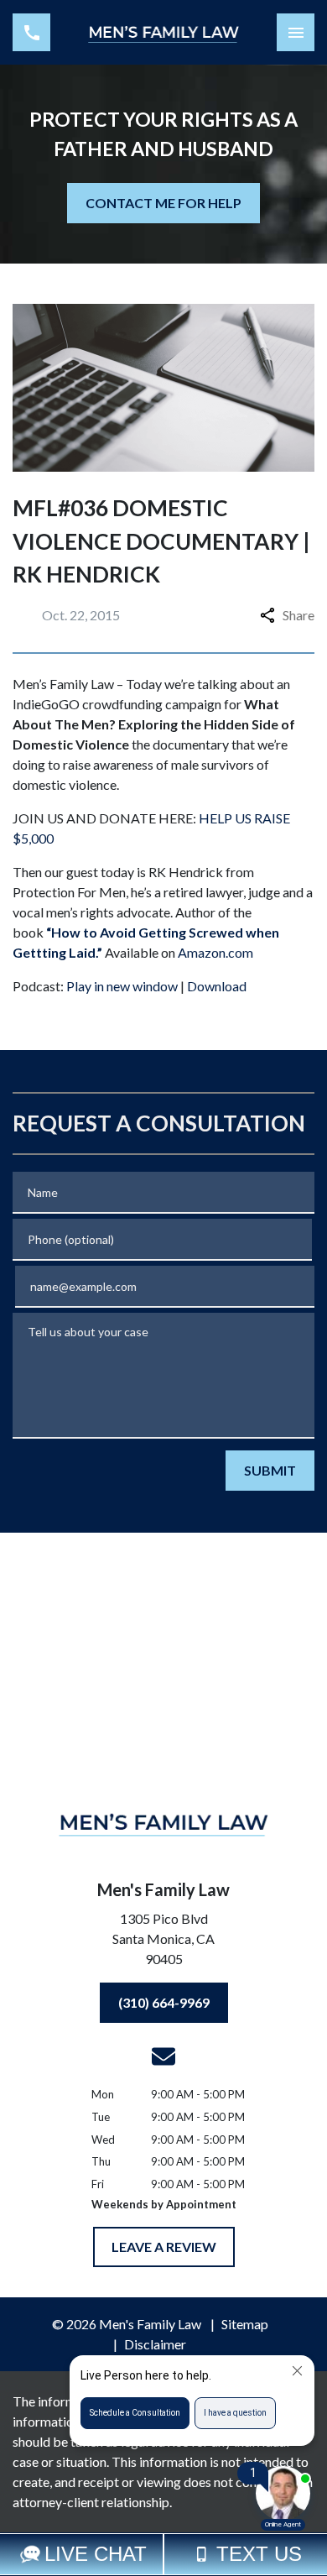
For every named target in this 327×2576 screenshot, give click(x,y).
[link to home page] (163, 32)
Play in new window (122, 986)
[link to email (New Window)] (163, 2056)
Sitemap (245, 2324)
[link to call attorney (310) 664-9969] (31, 32)
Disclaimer (155, 2344)
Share (298, 615)
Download (217, 986)
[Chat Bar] (163, 2554)
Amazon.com (215, 952)
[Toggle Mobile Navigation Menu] (296, 32)
